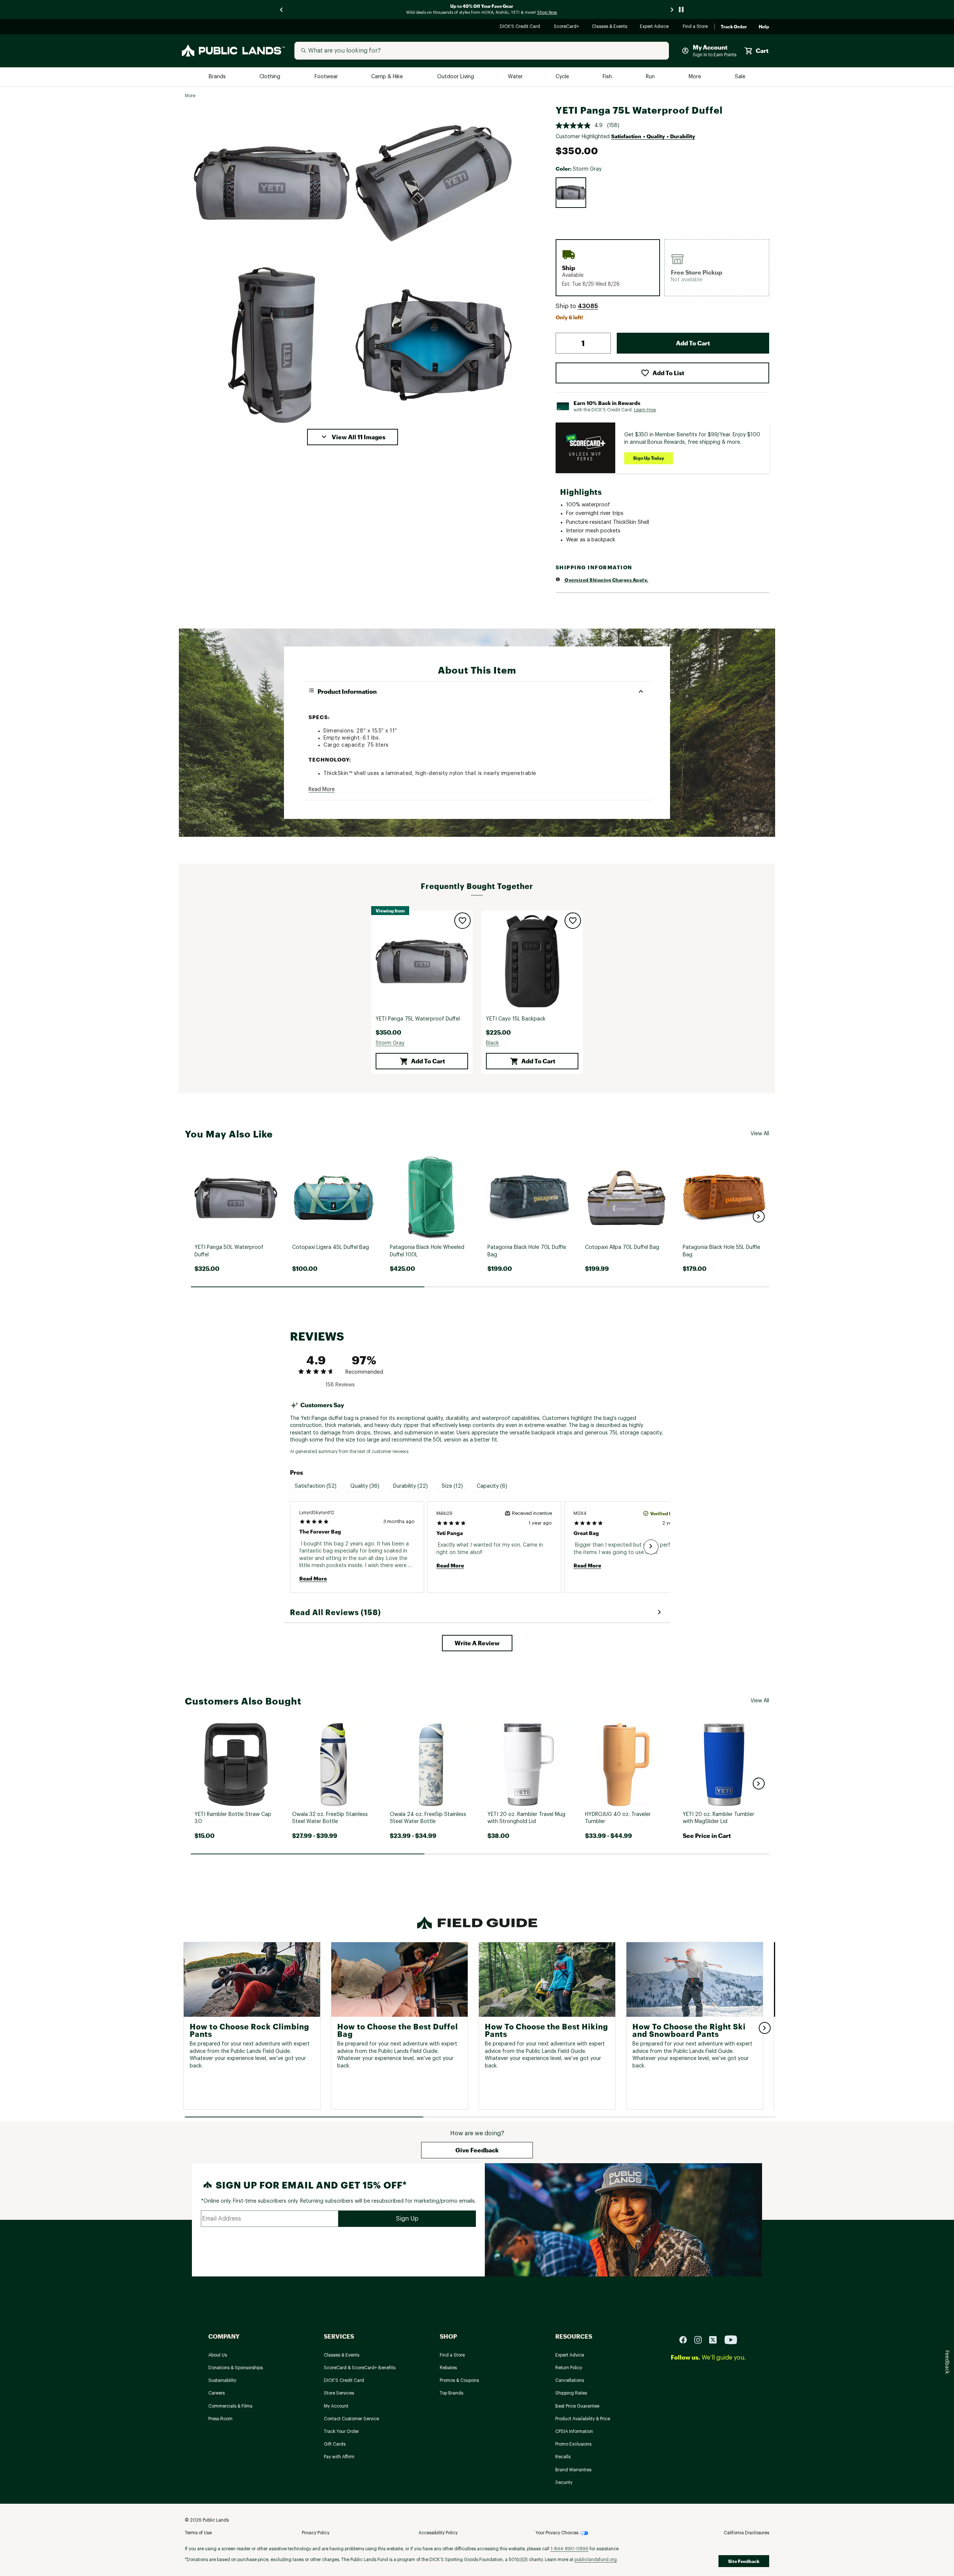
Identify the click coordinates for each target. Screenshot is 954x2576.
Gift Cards (335, 2444)
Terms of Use (198, 2533)
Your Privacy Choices (557, 2533)
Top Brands (451, 2393)
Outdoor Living (456, 77)
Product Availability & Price (583, 2419)
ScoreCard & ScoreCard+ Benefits (360, 2368)
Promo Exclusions (573, 2444)
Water (515, 77)
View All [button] (760, 1134)
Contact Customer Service (351, 2419)
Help (764, 27)
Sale (740, 77)
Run (651, 77)
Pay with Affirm (339, 2457)
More (695, 77)
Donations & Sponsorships (236, 2368)
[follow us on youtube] (731, 2340)
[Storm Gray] (571, 193)
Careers (217, 2393)
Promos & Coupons (459, 2380)
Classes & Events (610, 27)
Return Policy (569, 2368)
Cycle (563, 77)
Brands (218, 77)
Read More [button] (322, 789)
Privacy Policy (316, 2533)
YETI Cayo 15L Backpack (516, 1019)
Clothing (271, 77)
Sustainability (222, 2380)
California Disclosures (746, 2533)
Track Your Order (341, 2431)
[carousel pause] (681, 10)
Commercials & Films (230, 2406)
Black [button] (492, 1043)
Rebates (448, 2368)
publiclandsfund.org (596, 2560)
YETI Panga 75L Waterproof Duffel (418, 1019)
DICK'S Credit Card (521, 27)
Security (564, 2482)
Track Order (734, 27)
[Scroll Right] (651, 1547)
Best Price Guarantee (577, 2406)
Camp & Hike (388, 77)
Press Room (220, 2419)
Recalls (563, 2457)
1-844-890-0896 (569, 2549)
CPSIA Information (574, 2431)
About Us (218, 2355)
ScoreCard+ (567, 27)
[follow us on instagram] (701, 2340)
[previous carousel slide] (282, 10)
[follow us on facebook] (686, 2340)
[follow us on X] (716, 2340)
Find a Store (696, 27)
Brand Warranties (573, 2470)
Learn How (645, 410)
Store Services (339, 2393)
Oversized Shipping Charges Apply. (606, 580)
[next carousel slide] (672, 10)
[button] (353, 437)
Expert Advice (655, 27)
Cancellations (570, 2380)
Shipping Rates (571, 2393)
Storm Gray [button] (390, 1043)
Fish (608, 77)
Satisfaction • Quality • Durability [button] (653, 136)
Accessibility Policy (438, 2533)
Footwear (327, 77)
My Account (336, 2406)
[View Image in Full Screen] (272, 183)
